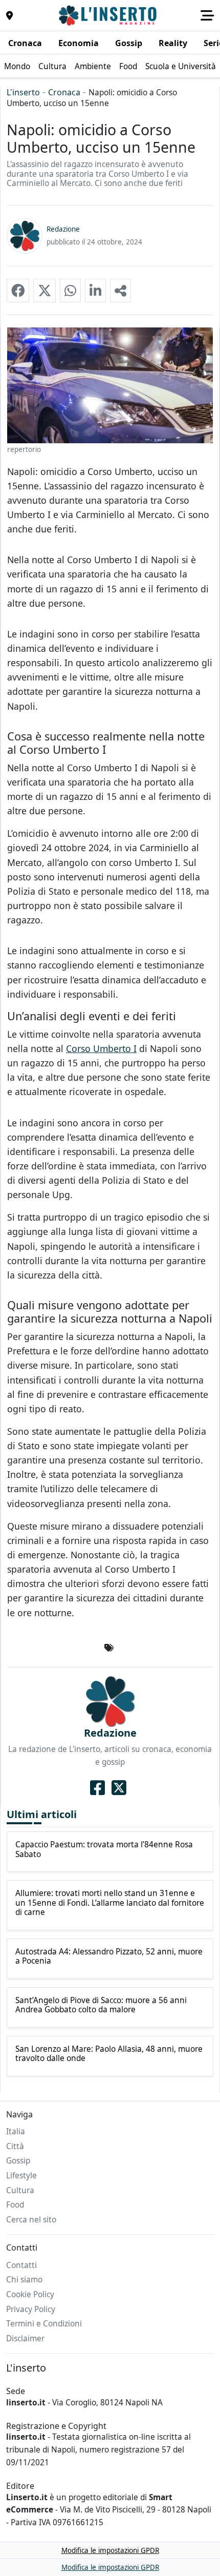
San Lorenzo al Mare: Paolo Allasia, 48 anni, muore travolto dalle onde (109, 2054)
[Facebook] (97, 1787)
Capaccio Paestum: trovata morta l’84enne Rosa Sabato (104, 1850)
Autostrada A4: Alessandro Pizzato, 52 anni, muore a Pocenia (109, 1957)
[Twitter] (119, 1787)
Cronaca (64, 92)
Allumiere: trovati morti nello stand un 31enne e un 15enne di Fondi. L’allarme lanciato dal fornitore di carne (110, 1903)
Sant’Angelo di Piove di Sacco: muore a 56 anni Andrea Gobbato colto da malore (101, 2005)
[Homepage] (109, 15)
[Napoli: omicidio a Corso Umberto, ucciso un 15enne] (18, 291)
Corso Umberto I (101, 1048)
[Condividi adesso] (120, 291)
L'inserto (23, 92)
